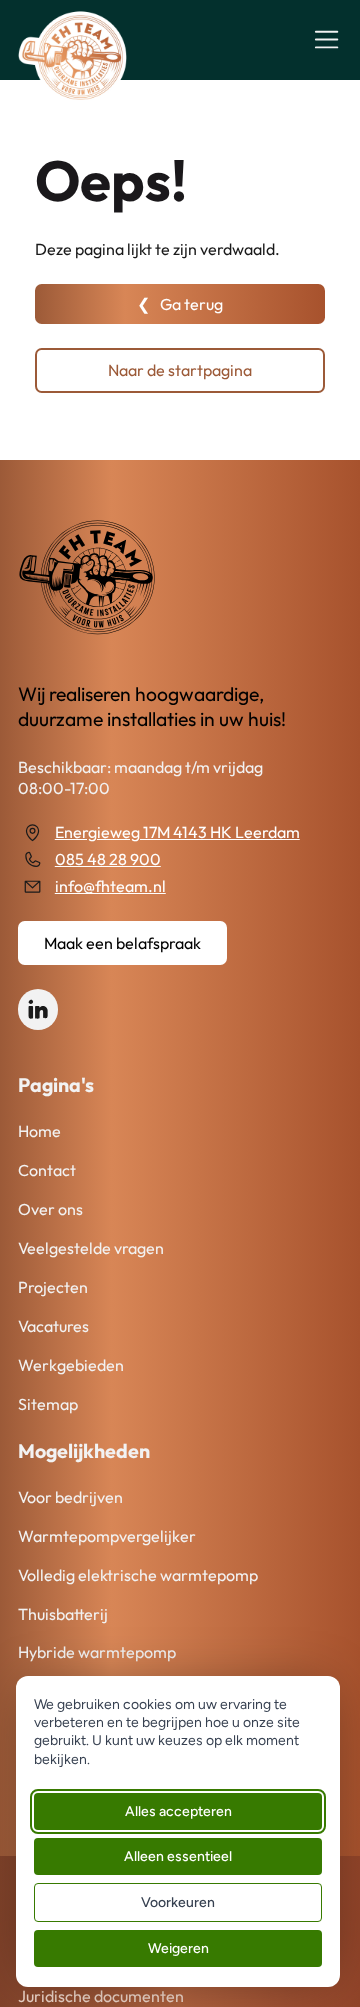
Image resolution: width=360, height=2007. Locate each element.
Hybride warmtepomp (97, 1652)
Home (39, 1131)
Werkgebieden (71, 1365)
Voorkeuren (178, 1902)
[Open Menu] (326, 39)
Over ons (50, 1209)
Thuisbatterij (63, 1614)
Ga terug (191, 304)
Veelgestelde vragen (91, 1248)
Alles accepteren (178, 1811)
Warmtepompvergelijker (107, 1536)
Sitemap (48, 1404)
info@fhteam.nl (110, 886)
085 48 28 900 (108, 859)
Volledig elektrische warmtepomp (138, 1575)
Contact (47, 1170)
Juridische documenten (101, 1996)
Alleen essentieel (178, 1856)
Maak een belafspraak (122, 943)
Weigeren (178, 1948)
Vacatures (53, 1326)
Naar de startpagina (180, 370)
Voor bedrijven (70, 1497)
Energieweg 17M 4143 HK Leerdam (177, 832)
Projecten (53, 1287)
